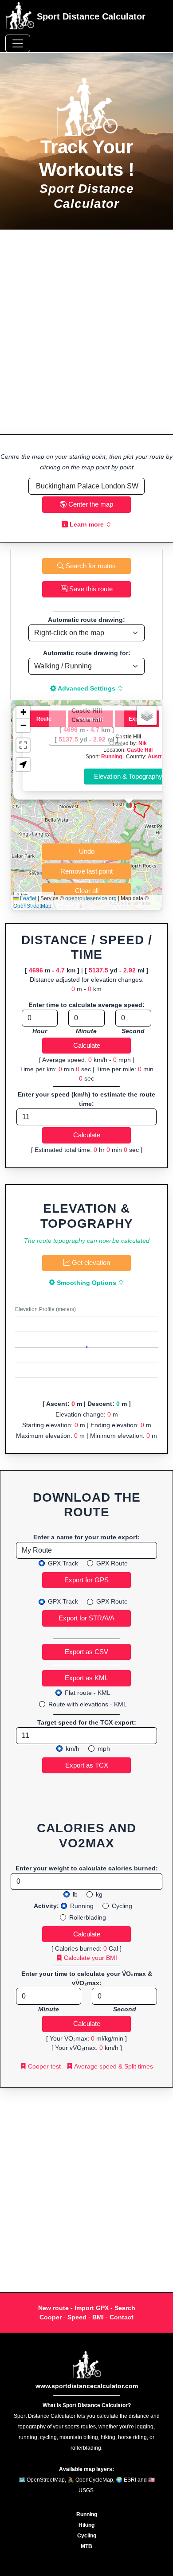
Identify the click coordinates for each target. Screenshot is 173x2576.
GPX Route (112, 1563)
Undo (87, 851)
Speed (77, 2317)
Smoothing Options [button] (86, 1283)
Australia (159, 756)
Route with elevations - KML (88, 1704)
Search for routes (90, 566)
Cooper (51, 2317)
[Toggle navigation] (18, 43)
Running (112, 756)
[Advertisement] (86, 332)
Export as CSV (86, 1652)
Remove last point (86, 871)
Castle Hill (140, 750)
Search (125, 2308)
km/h (73, 1749)
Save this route (90, 589)
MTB (86, 2546)
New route (53, 2308)
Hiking (86, 2525)
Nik (143, 743)
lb (75, 1894)
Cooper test (43, 2066)
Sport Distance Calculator (90, 16)
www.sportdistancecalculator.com (87, 2386)
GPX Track (63, 1563)
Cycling (122, 1906)
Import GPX (92, 2308)
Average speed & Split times (113, 2066)
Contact (122, 2317)
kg (99, 1894)
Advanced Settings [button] (87, 688)
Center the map (90, 504)
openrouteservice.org (91, 898)
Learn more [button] (87, 524)
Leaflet (28, 898)
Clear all (87, 891)
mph (104, 1749)
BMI (98, 2317)
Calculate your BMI (90, 1958)
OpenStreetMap (32, 906)
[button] (129, 805)
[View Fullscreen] (23, 745)
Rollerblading (88, 1917)
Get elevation (90, 1263)
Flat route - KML (88, 1693)
